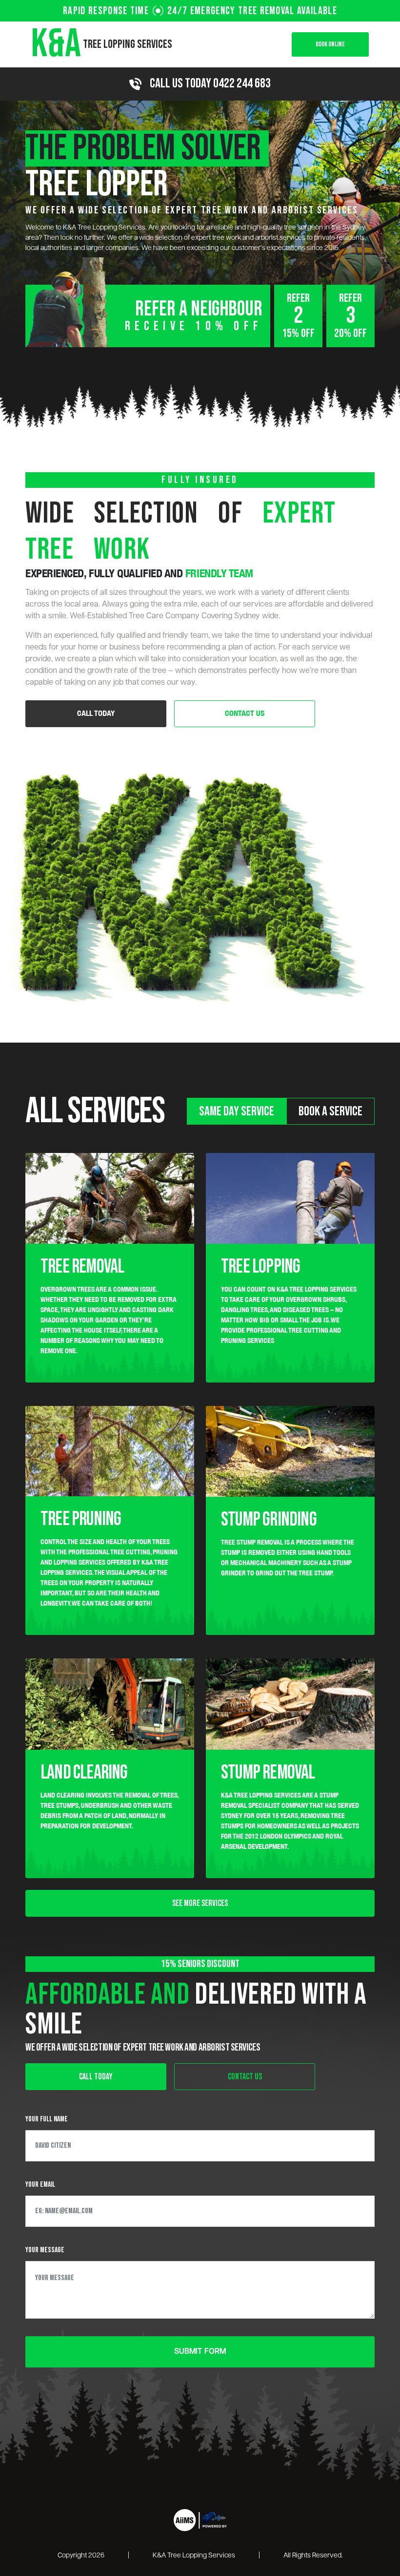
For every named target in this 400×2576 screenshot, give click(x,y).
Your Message (45, 2250)
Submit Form (200, 2352)
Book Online (330, 44)
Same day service (237, 1111)
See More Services (200, 1903)
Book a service (330, 1111)
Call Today (96, 713)
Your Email (40, 2185)
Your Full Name (47, 2119)
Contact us (245, 713)
